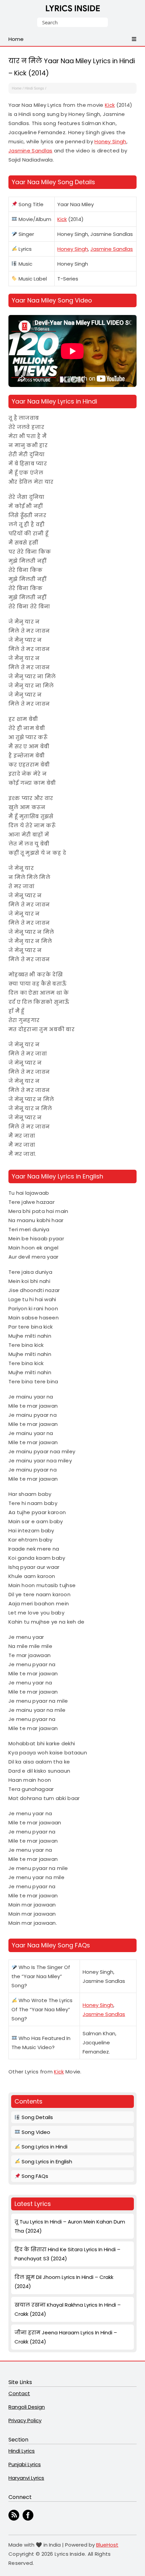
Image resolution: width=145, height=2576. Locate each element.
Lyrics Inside (73, 10)
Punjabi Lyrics (25, 2464)
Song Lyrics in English (46, 2161)
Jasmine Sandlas (31, 151)
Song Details (37, 2117)
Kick (110, 105)
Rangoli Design (27, 2407)
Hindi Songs (34, 88)
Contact (19, 2393)
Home (17, 88)
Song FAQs (34, 2176)
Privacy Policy (25, 2420)
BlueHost (107, 2545)
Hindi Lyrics (22, 2451)
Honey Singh (110, 141)
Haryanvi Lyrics (26, 2478)
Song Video (35, 2132)
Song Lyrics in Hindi (44, 2147)
